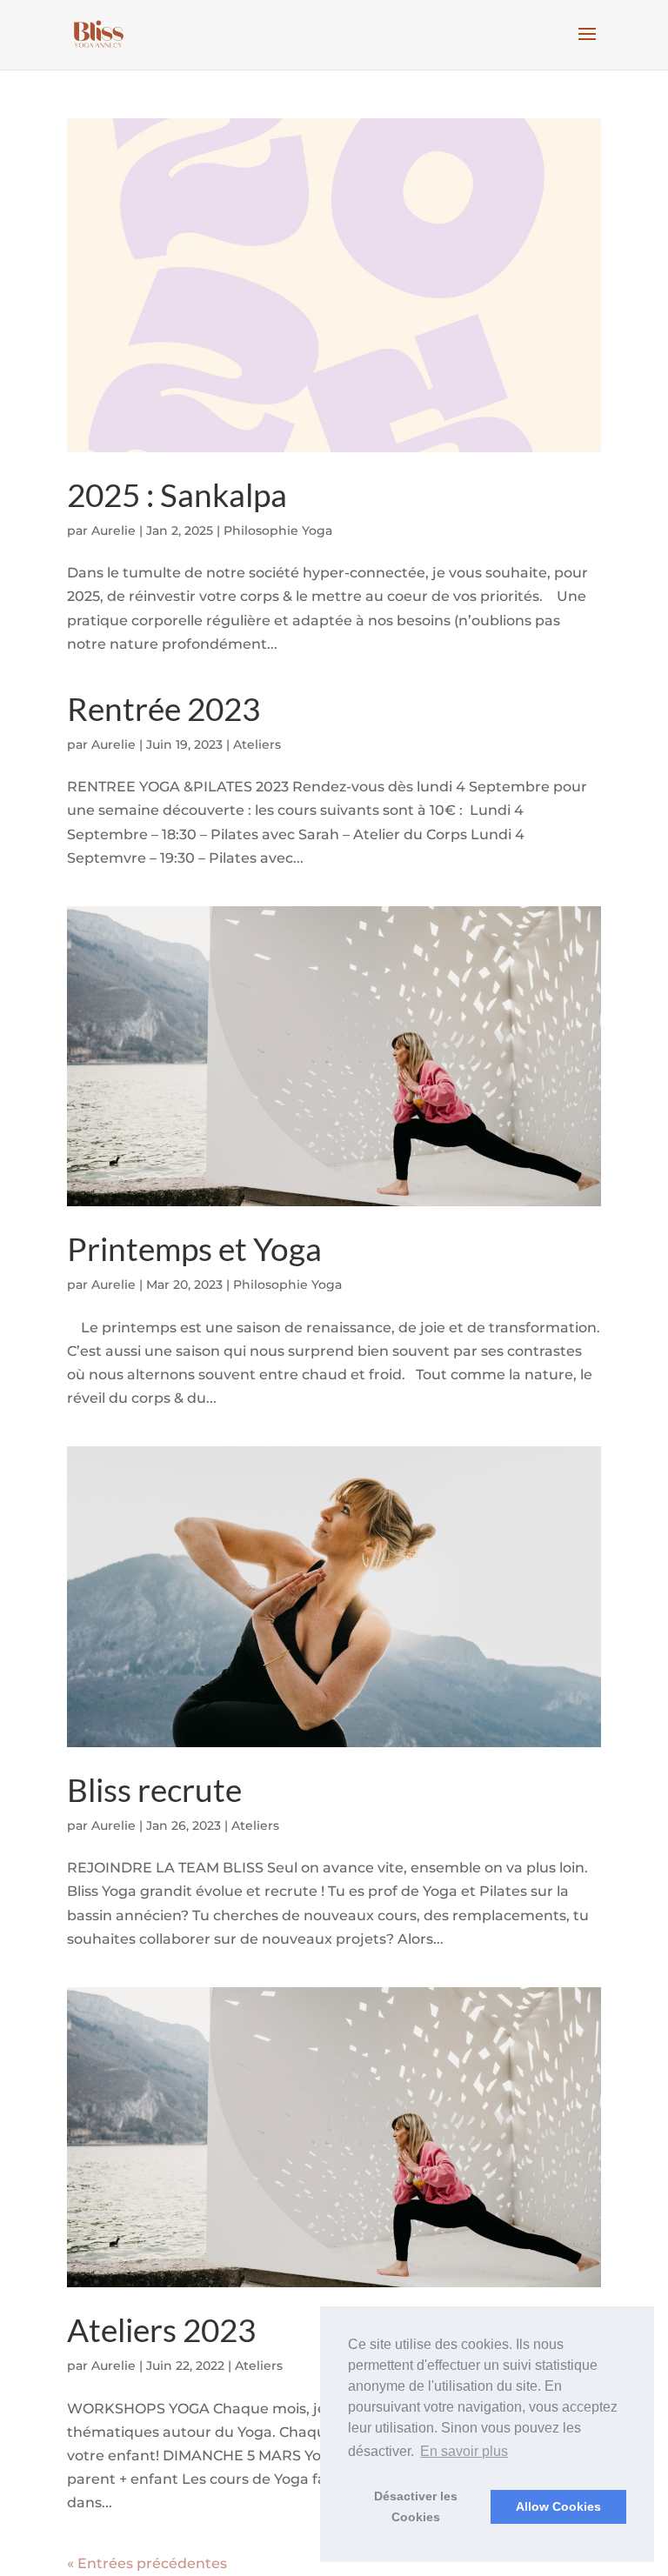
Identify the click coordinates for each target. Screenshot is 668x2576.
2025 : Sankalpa (177, 494)
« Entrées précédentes (147, 2563)
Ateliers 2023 (161, 2329)
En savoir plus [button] (464, 2451)
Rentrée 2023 (164, 708)
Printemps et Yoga (194, 1248)
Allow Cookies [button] (558, 2506)
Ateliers (257, 744)
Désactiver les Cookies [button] (416, 2506)
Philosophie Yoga (278, 531)
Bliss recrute (154, 1789)
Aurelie (114, 531)
